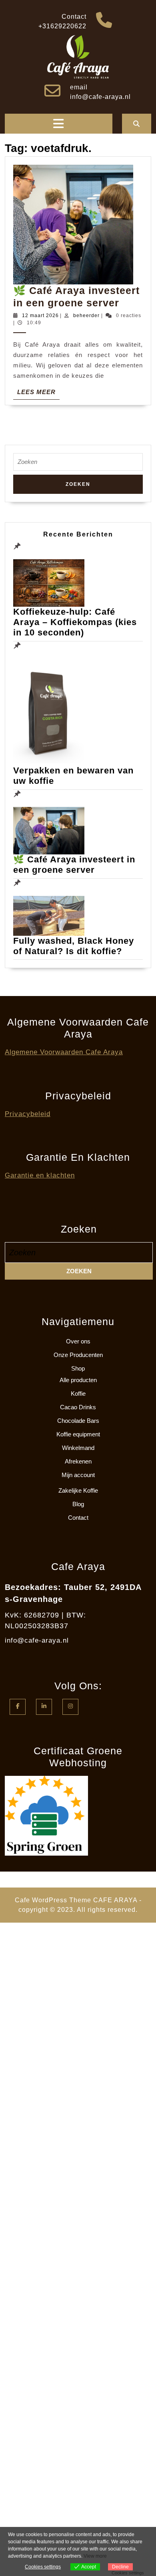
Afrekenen (78, 1461)
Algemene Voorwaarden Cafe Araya (64, 1052)
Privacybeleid (28, 1114)
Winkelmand (78, 1448)
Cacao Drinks (78, 1407)
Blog (78, 1504)
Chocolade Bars (78, 1421)
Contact (78, 1518)
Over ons (78, 1341)
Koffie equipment (78, 1434)
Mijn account (78, 1475)
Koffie (78, 1394)
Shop (78, 1368)
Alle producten (78, 1380)
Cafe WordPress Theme (53, 1900)
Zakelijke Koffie (78, 1490)
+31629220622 (62, 26)
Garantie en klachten (40, 1175)
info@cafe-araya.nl (100, 97)
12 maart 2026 (40, 316)
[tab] (58, 124)
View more (95, 2556)
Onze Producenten (78, 1355)
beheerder (86, 316)
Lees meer (38, 394)
